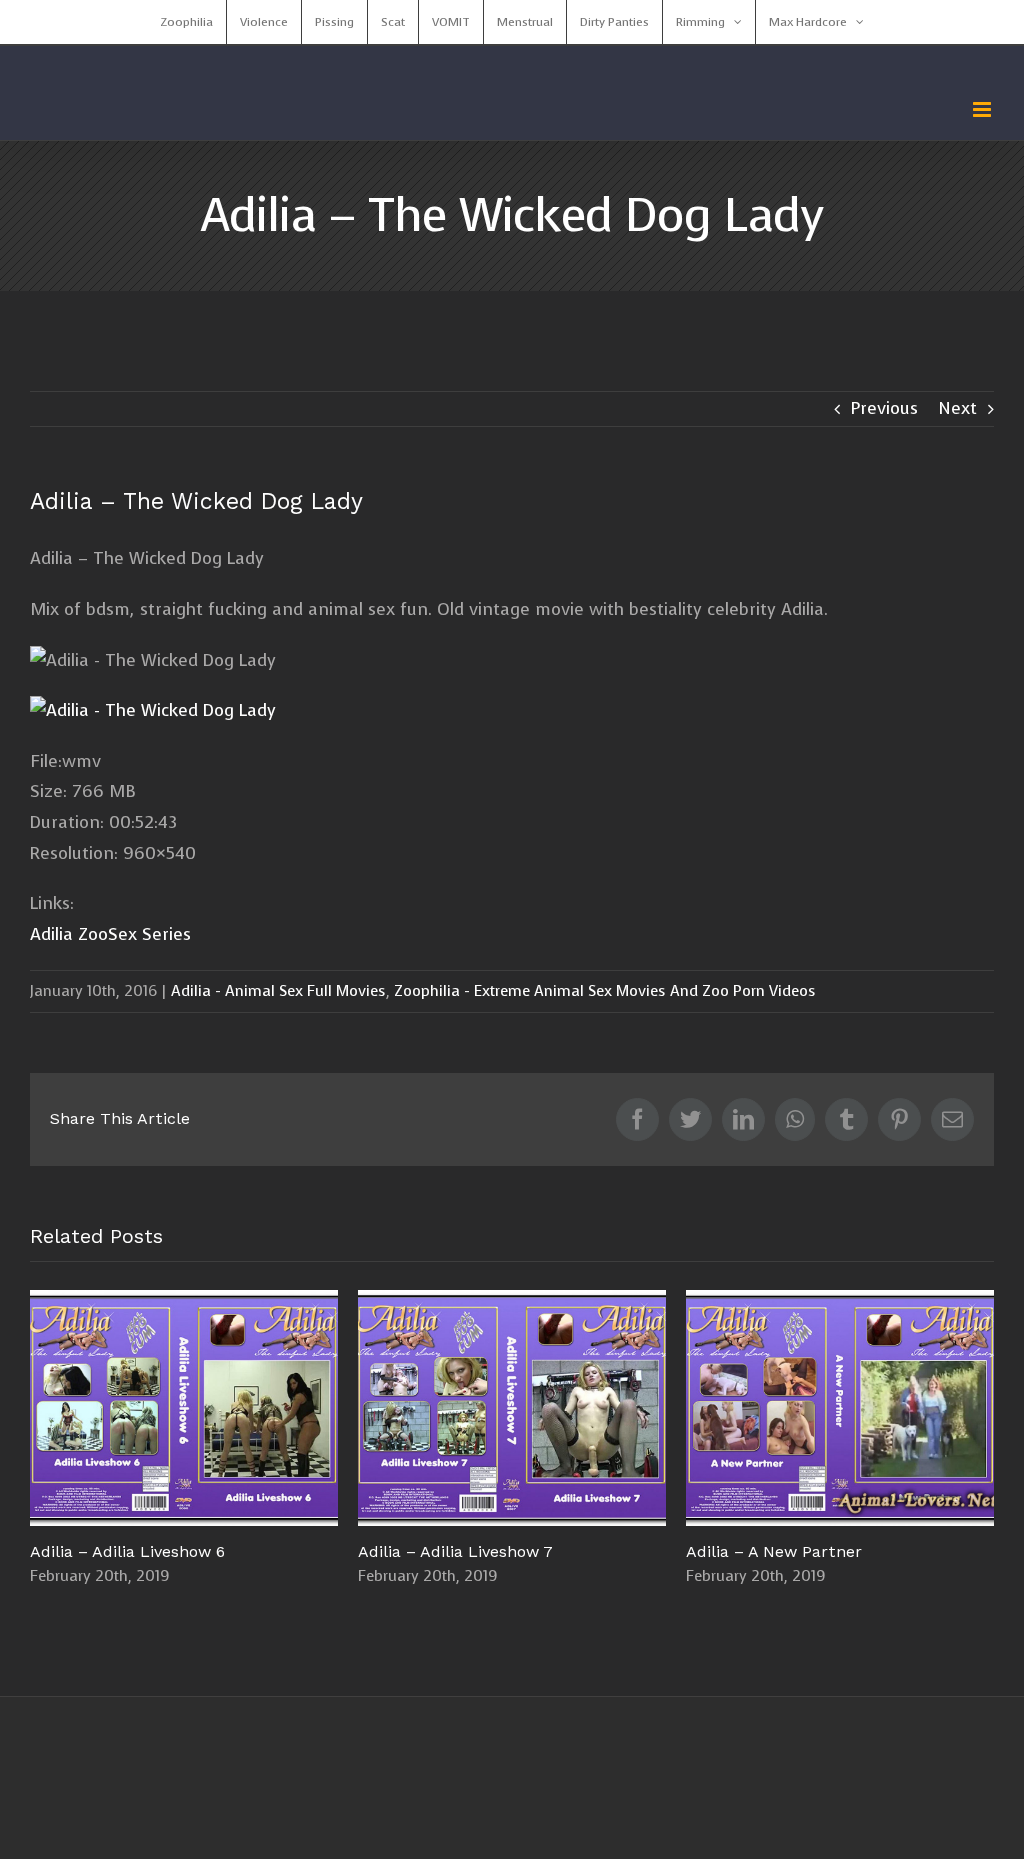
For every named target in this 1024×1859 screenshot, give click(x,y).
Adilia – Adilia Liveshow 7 (374, 1408)
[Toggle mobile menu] (983, 109)
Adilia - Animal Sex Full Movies (278, 991)
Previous (884, 408)
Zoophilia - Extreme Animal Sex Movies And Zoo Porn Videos (605, 991)
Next (957, 408)
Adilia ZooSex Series (110, 934)
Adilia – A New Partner (702, 1408)
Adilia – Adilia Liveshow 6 (46, 1408)
